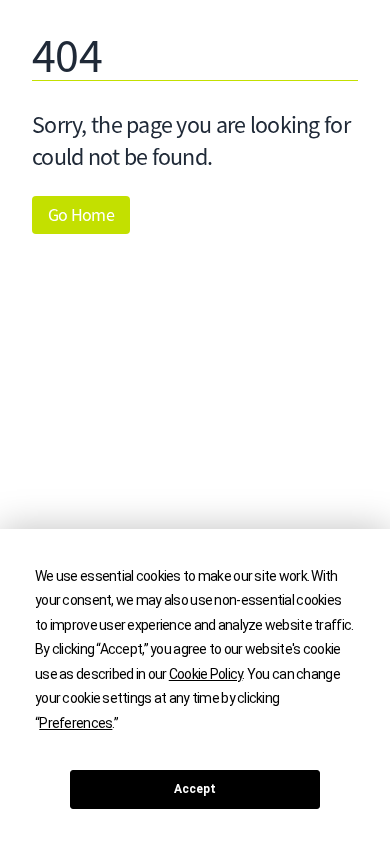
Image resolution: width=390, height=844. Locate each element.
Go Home (81, 215)
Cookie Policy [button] (206, 674)
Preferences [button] (75, 723)
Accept (195, 789)
